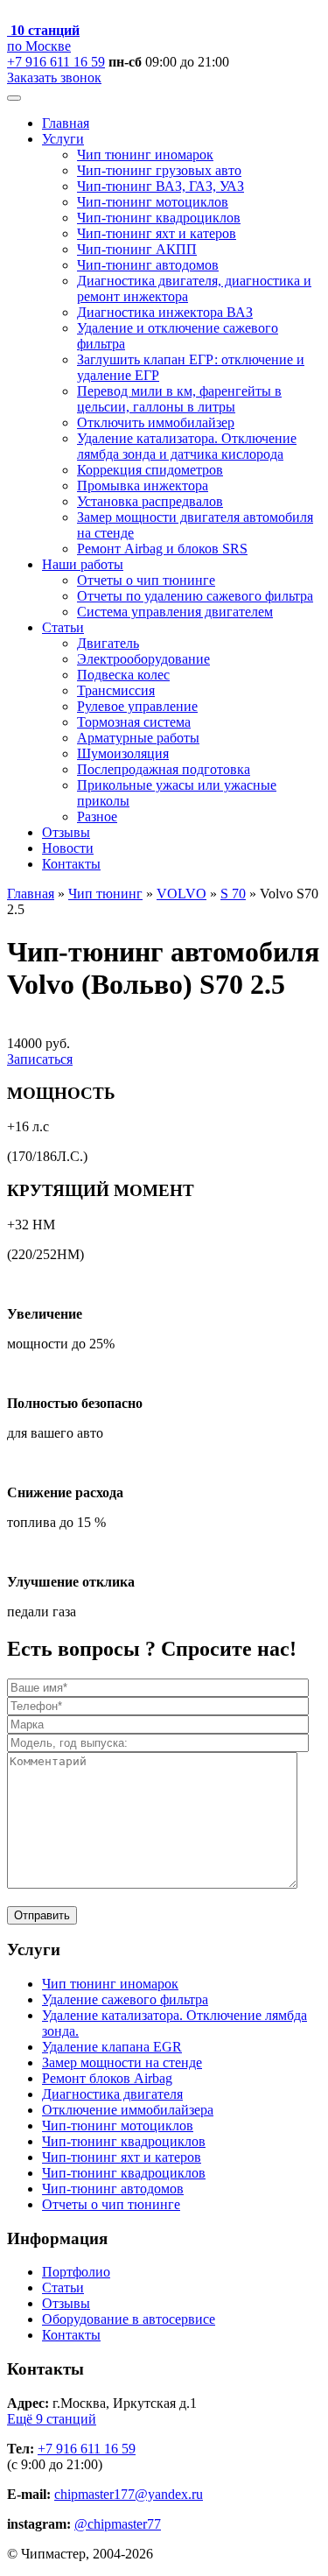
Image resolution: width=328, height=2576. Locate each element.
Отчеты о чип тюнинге (146, 580)
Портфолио (76, 2272)
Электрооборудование (143, 659)
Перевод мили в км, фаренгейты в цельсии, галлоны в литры (179, 399)
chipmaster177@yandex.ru (129, 2494)
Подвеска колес (123, 675)
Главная (66, 123)
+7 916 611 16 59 (56, 62)
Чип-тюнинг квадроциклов (159, 218)
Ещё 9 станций (52, 2419)
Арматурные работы (138, 738)
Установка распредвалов (150, 501)
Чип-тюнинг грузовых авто (159, 170)
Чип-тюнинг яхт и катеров (157, 233)
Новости (68, 848)
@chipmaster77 (118, 2524)
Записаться (40, 1059)
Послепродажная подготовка (164, 769)
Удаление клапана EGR (112, 2047)
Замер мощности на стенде (122, 2062)
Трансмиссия (116, 690)
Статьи (63, 627)
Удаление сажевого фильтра (125, 1999)
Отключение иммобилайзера (128, 2110)
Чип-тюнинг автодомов (148, 265)
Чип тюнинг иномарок (145, 155)
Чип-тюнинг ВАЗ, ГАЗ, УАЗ (161, 186)
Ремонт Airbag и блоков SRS (162, 549)
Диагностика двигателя (112, 2094)
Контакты (71, 864)
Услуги (63, 139)
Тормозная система (134, 722)
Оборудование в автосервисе (129, 2319)
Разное (97, 816)
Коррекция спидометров (150, 470)
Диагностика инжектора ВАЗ (165, 312)
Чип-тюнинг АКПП (137, 249)
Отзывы (66, 832)
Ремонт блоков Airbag (107, 2078)
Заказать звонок (54, 77)
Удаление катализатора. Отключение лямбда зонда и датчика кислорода (187, 446)
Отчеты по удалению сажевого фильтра (195, 596)
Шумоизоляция (123, 753)
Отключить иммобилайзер (156, 422)
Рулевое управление (137, 706)
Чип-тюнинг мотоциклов (153, 202)
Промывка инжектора (143, 486)
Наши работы (83, 564)
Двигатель (108, 643)
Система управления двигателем (175, 612)
